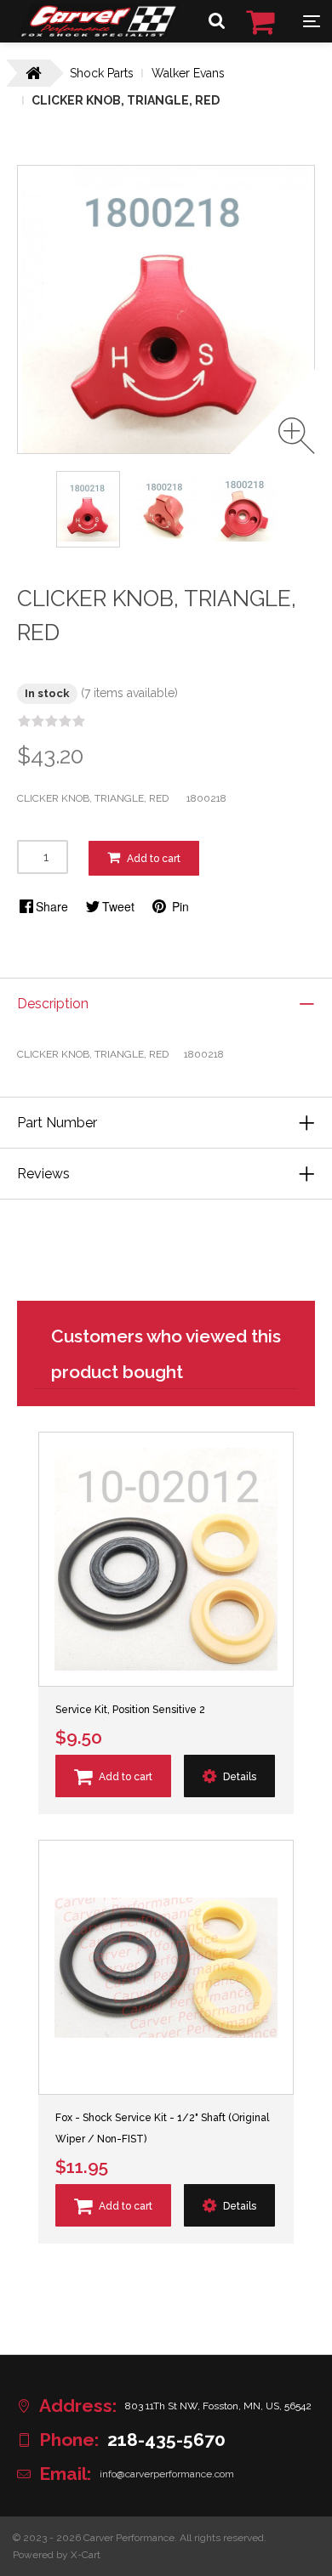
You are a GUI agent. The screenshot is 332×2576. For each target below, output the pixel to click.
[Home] (98, 33)
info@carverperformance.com (167, 2474)
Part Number (57, 1123)
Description (53, 1004)
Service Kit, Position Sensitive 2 (130, 1710)
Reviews (43, 1174)
